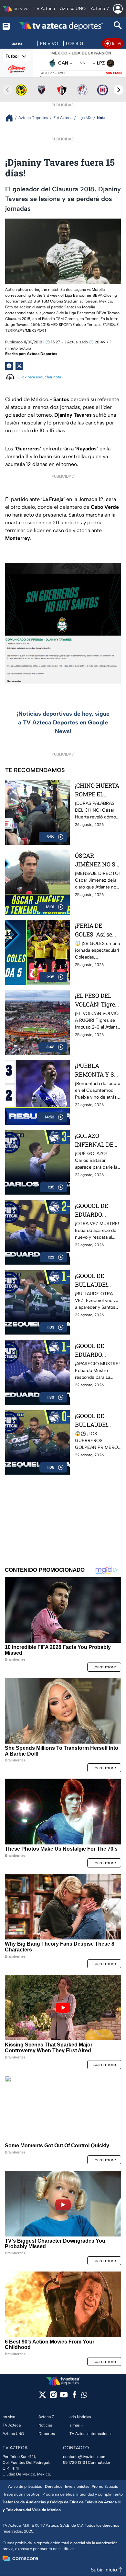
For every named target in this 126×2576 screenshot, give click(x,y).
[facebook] (74, 2397)
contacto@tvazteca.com (85, 2457)
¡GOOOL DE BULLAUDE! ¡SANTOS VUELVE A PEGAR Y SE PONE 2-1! (91, 1280)
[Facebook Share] (9, 366)
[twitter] (42, 2397)
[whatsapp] (84, 2396)
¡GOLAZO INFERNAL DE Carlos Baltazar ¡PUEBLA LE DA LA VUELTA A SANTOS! (96, 1140)
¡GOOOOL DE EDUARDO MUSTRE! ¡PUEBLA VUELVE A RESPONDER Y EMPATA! (95, 1210)
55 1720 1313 (74, 2463)
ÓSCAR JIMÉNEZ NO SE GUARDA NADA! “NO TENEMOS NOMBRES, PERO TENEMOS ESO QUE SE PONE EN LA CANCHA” (97, 860)
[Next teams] (119, 90)
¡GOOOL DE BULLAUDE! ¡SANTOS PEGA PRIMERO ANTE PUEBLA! (97, 1420)
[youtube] (64, 2397)
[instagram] (53, 2397)
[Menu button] (6, 26)
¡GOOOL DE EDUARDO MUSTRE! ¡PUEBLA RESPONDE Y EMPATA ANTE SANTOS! (95, 1350)
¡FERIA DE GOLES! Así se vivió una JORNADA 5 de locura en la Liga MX (98, 930)
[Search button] (118, 26)
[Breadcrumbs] (12, 118)
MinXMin (114, 73)
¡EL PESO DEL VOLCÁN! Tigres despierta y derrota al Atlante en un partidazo (96, 1000)
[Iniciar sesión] (118, 9)
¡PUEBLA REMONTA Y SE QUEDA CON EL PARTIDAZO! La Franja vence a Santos (96, 1070)
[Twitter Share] (19, 366)
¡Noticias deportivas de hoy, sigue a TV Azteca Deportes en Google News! (63, 722)
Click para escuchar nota (39, 377)
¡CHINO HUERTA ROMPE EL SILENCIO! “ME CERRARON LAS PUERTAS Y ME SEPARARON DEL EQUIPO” (97, 790)
